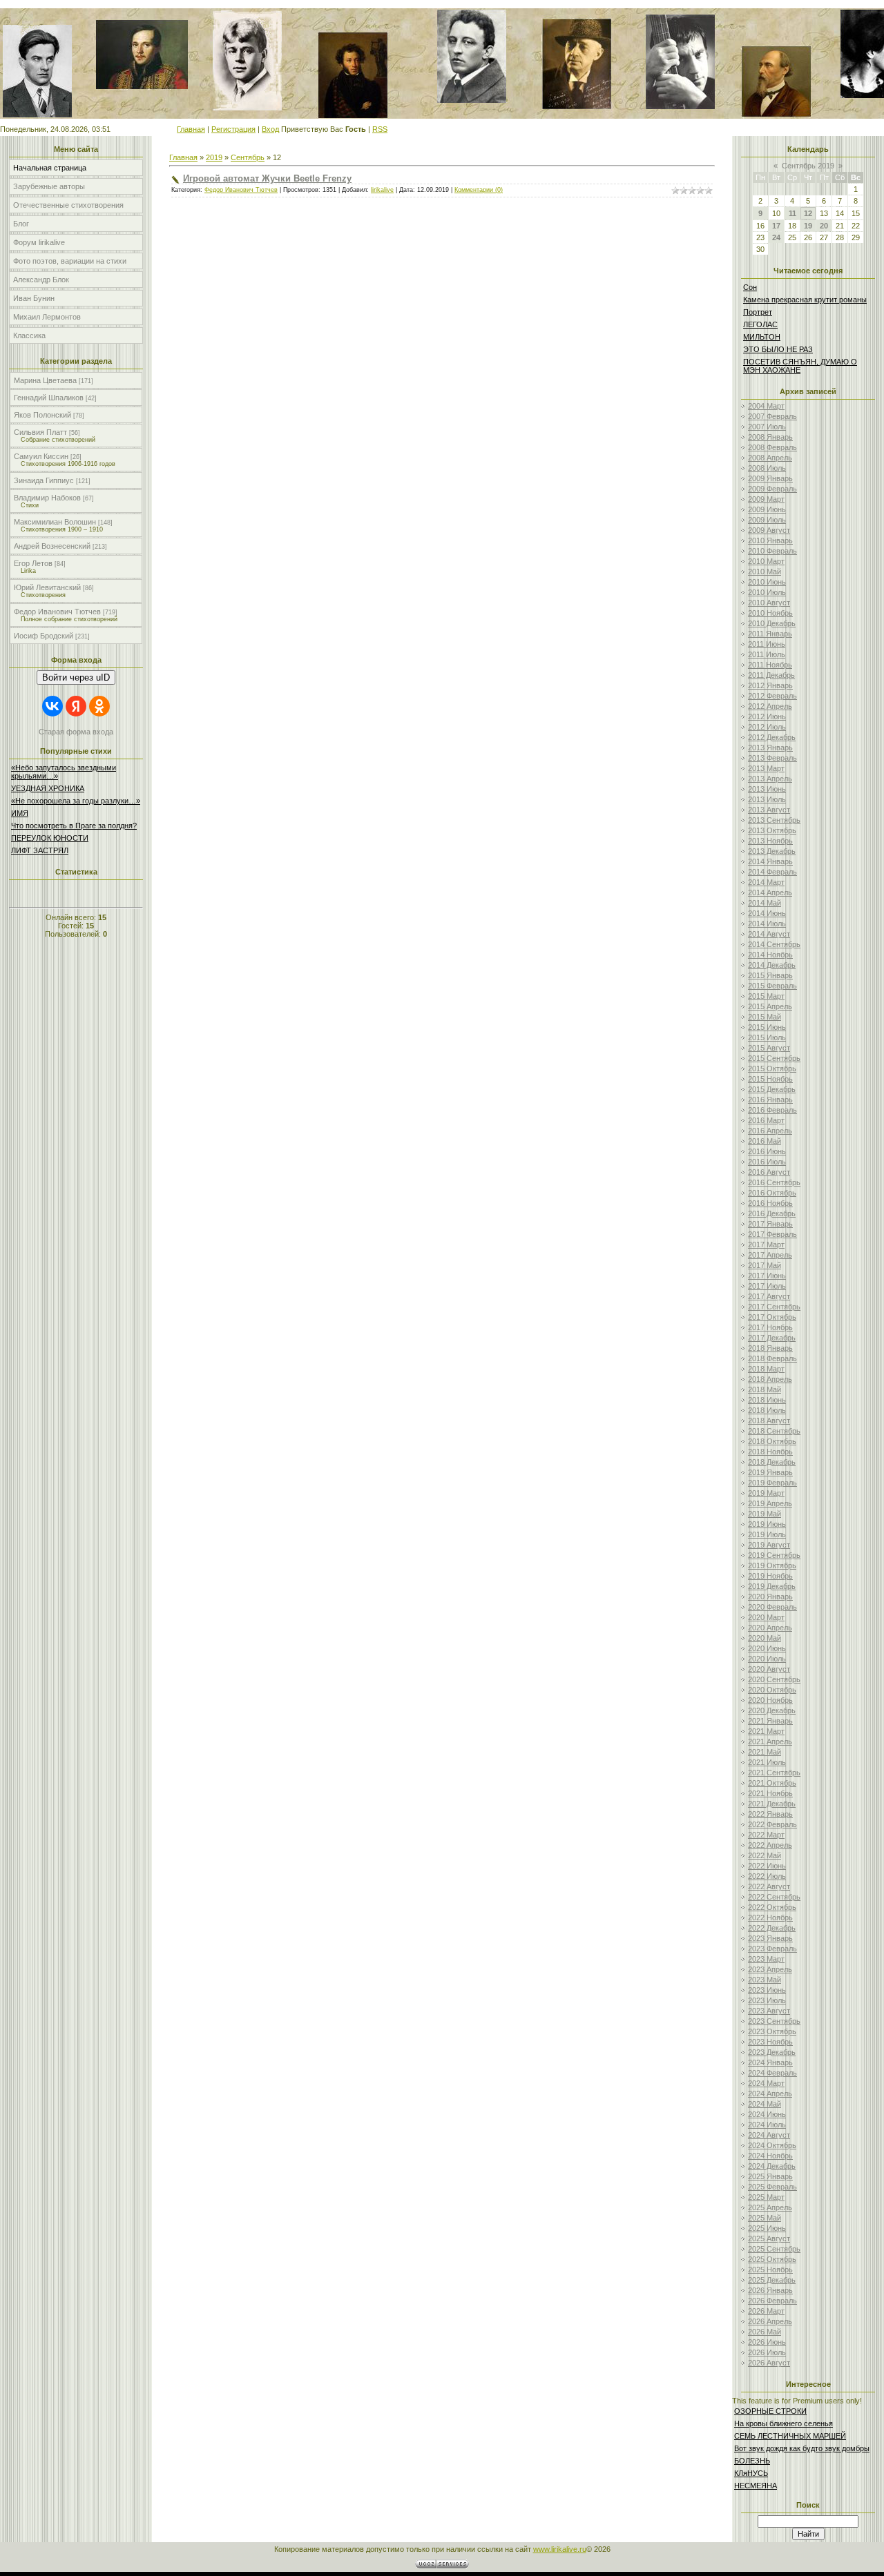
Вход (270, 129)
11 (792, 213)
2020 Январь (770, 1597)
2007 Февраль (772, 416)
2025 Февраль (772, 2187)
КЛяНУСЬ (751, 2473)
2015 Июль (767, 1037)
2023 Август (769, 2011)
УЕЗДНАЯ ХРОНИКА (48, 788)
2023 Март (766, 1959)
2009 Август (769, 530)
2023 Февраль (772, 1949)
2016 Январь (770, 1100)
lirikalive (382, 190)
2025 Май (765, 2218)
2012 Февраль (772, 696)
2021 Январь (770, 1721)
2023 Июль (767, 2000)
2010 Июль (767, 592)
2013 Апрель (770, 779)
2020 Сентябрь (774, 1679)
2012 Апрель (770, 706)
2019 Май (765, 1514)
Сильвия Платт (40, 432)
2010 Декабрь (772, 623)
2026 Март (766, 2311)
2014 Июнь (767, 913)
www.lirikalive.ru (560, 2549)
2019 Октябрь (772, 1565)
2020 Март (766, 1617)
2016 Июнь (767, 1151)
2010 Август (769, 603)
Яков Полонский (42, 415)
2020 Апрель (770, 1628)
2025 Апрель (770, 2207)
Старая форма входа (76, 732)
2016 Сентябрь (774, 1182)
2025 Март (766, 2197)
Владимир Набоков (47, 498)
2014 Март (766, 882)
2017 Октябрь (772, 1317)
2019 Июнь (767, 1524)
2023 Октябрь (772, 2031)
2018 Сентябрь (774, 1431)
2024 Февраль (772, 2073)
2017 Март (766, 1245)
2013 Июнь (767, 789)
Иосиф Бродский (44, 636)
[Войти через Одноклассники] (99, 706)
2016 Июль (767, 1162)
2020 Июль (767, 1659)
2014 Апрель (770, 892)
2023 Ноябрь (770, 2042)
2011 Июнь (767, 644)
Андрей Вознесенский (52, 546)
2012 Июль (767, 727)
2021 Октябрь (772, 1783)
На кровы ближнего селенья (784, 2423)
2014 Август (769, 934)
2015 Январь (770, 975)
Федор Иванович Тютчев (57, 612)
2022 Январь (770, 1814)
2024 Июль (767, 2125)
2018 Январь (770, 1348)
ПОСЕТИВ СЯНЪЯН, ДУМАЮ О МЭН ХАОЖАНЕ (800, 366)
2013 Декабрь (772, 851)
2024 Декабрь (772, 2166)
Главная (191, 129)
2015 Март (766, 996)
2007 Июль (767, 427)
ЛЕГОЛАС (760, 324)
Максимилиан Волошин (55, 522)
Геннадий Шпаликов (49, 398)
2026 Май (765, 2332)
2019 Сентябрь (774, 1555)
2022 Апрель (770, 1845)
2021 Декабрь (772, 1804)
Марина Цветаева (45, 380)
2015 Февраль (772, 986)
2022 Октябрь (772, 1907)
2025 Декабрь (772, 2280)
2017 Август (769, 1296)
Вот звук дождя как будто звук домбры (802, 2448)
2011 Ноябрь (770, 665)
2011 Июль (767, 654)
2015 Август (769, 1048)
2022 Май (765, 1855)
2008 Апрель (770, 458)
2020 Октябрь (772, 1690)
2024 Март (766, 2083)
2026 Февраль (772, 2301)
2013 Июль (767, 799)
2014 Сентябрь (774, 944)
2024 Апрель (770, 2094)
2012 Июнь (767, 716)
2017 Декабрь (772, 1338)
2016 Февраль (772, 1110)
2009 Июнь (767, 509)
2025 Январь (770, 2176)
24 (776, 237)
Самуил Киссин (41, 456)
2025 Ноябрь (770, 2270)
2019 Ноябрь (770, 1576)
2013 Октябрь (772, 830)
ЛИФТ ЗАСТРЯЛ (40, 850)
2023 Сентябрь (774, 2021)
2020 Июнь (767, 1648)
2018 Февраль (772, 1358)
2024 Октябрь (772, 2145)
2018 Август (769, 1421)
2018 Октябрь (772, 1441)
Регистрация (233, 129)
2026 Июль (767, 2352)
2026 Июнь (767, 2342)
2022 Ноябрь (770, 1918)
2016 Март (766, 1120)
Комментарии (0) (479, 190)
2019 (214, 157)
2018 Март (766, 1369)
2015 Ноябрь (770, 1079)
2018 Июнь (767, 1400)
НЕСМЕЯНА (756, 2486)
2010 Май (765, 572)
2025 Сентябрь (774, 2249)
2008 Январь (770, 437)
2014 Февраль (772, 872)
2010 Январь (770, 540)
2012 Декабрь (772, 737)
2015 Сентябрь (774, 1058)
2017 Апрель (770, 1255)
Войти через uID (76, 677)
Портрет (758, 312)
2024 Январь (770, 2062)
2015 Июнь (767, 1027)
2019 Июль (767, 1534)
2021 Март (766, 1731)
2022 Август (769, 1886)
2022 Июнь (767, 1866)
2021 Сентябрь (774, 1773)
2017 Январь (770, 1224)
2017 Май (765, 1265)
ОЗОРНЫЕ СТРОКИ (770, 2411)
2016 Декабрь (772, 1213)
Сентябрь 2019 (808, 166)
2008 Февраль (772, 447)
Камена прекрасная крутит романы (805, 300)
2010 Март (766, 561)
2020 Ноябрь (770, 1700)
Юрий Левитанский (47, 587)
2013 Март (766, 768)
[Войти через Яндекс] (76, 706)
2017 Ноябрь (770, 1327)
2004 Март (766, 406)
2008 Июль (767, 468)
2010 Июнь (767, 582)
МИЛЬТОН (762, 337)
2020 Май (765, 1638)
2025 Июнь (767, 2228)
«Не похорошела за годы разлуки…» (76, 801)
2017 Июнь (767, 1276)
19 (808, 226)
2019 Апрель (770, 1503)
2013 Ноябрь (770, 841)
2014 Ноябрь (770, 955)
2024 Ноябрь (770, 2156)
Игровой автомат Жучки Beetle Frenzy (267, 178)
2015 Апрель (770, 1006)
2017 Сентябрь (774, 1307)
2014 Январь (770, 861)
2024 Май (765, 2104)
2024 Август (769, 2135)
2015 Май (765, 1017)
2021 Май (765, 1752)
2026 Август (769, 2363)
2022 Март (766, 1835)
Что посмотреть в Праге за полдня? (74, 826)
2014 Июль (767, 924)
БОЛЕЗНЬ (752, 2461)
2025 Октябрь (772, 2259)
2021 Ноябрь (770, 1793)
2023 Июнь (767, 1990)
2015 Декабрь (772, 1089)
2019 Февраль (772, 1483)
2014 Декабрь (772, 965)
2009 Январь (770, 478)
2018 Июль (767, 1410)
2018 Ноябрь (770, 1452)
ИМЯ (20, 813)
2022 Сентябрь (774, 1897)
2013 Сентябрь (774, 820)
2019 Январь (770, 1472)
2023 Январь (770, 1938)
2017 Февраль (772, 1234)
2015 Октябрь (772, 1069)
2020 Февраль (772, 1607)
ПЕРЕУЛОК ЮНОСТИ (50, 838)
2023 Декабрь (772, 2052)
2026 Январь (770, 2290)
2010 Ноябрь (770, 613)
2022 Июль (767, 1876)
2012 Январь (770, 685)
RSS (380, 129)
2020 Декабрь (772, 1710)
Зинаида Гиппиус (44, 480)
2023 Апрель (770, 1969)
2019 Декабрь (772, 1586)
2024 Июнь (767, 2114)
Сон (750, 287)
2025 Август (769, 2238)
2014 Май (765, 903)
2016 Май (765, 1141)
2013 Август (769, 810)
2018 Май (765, 1389)
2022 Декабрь (772, 1928)
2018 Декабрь (772, 1462)
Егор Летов (33, 563)
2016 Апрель (770, 1131)
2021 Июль (767, 1762)
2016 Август (769, 1172)
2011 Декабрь (771, 675)
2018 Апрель (770, 1379)
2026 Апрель (770, 2321)
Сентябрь (248, 157)
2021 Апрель (770, 1741)
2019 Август (769, 1545)
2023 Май (765, 1980)
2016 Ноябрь (770, 1203)
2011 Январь (770, 634)
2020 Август (769, 1669)
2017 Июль (767, 1286)
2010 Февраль (772, 551)
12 (808, 213)
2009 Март (766, 499)
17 (776, 226)
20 (824, 226)
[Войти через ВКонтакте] (52, 706)
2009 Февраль (772, 489)
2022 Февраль (772, 1824)
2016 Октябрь (772, 1193)
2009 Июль (767, 520)
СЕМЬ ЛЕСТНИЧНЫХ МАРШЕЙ (790, 2436)
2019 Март (766, 1493)
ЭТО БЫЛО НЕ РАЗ (778, 349)
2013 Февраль (772, 758)
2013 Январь (770, 748)
